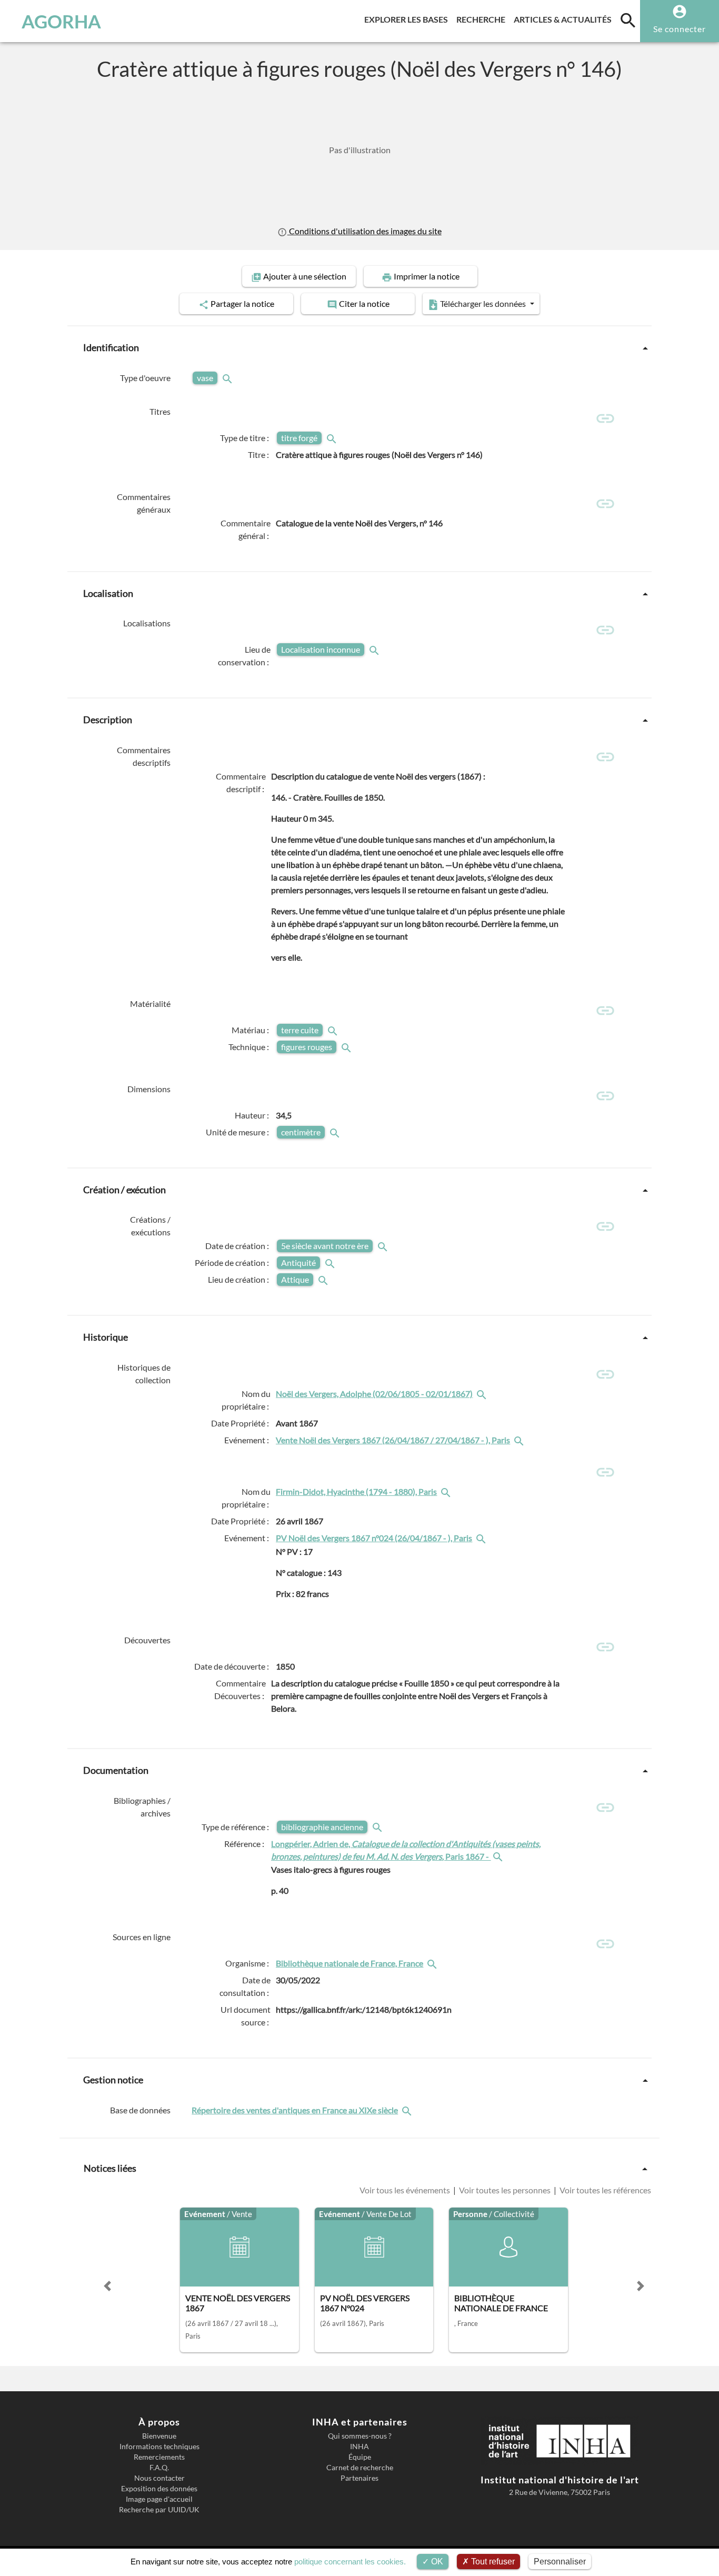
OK (436, 2562)
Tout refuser (492, 2562)
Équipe (360, 2457)
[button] (107, 2286)
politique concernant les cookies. (350, 2562)
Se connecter (680, 29)
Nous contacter (159, 2478)
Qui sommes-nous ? (360, 2436)
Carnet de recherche (360, 2468)
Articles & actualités (565, 19)
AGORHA (61, 21)
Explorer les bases (408, 19)
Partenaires (359, 2478)
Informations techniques (159, 2447)
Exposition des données (159, 2489)
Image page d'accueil (159, 2499)
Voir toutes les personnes (505, 2190)
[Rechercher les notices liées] (483, 1394)
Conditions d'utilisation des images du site (364, 231)
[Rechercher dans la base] (408, 2110)
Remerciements (159, 2457)
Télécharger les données (483, 303)
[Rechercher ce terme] (228, 378)
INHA (359, 2447)
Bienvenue (159, 2436)
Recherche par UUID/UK (159, 2510)
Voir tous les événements (406, 2190)
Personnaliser (560, 2562)
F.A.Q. (159, 2468)
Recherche (483, 19)
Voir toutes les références (605, 2190)
